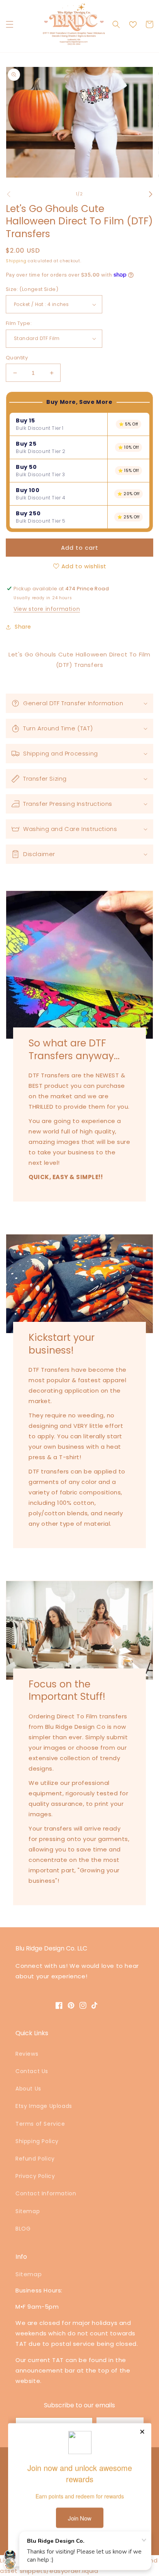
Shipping (16, 261)
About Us (28, 2089)
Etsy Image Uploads (44, 2106)
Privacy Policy (35, 2176)
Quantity (17, 358)
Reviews (27, 2054)
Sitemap (28, 2211)
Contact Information (46, 2193)
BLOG (23, 2229)
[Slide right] (151, 194)
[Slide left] (8, 194)
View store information (47, 609)
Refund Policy (35, 2159)
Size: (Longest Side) (32, 289)
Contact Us (32, 2071)
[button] (10, 24)
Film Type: (19, 323)
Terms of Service (40, 2124)
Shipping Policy (37, 2141)
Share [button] (23, 627)
